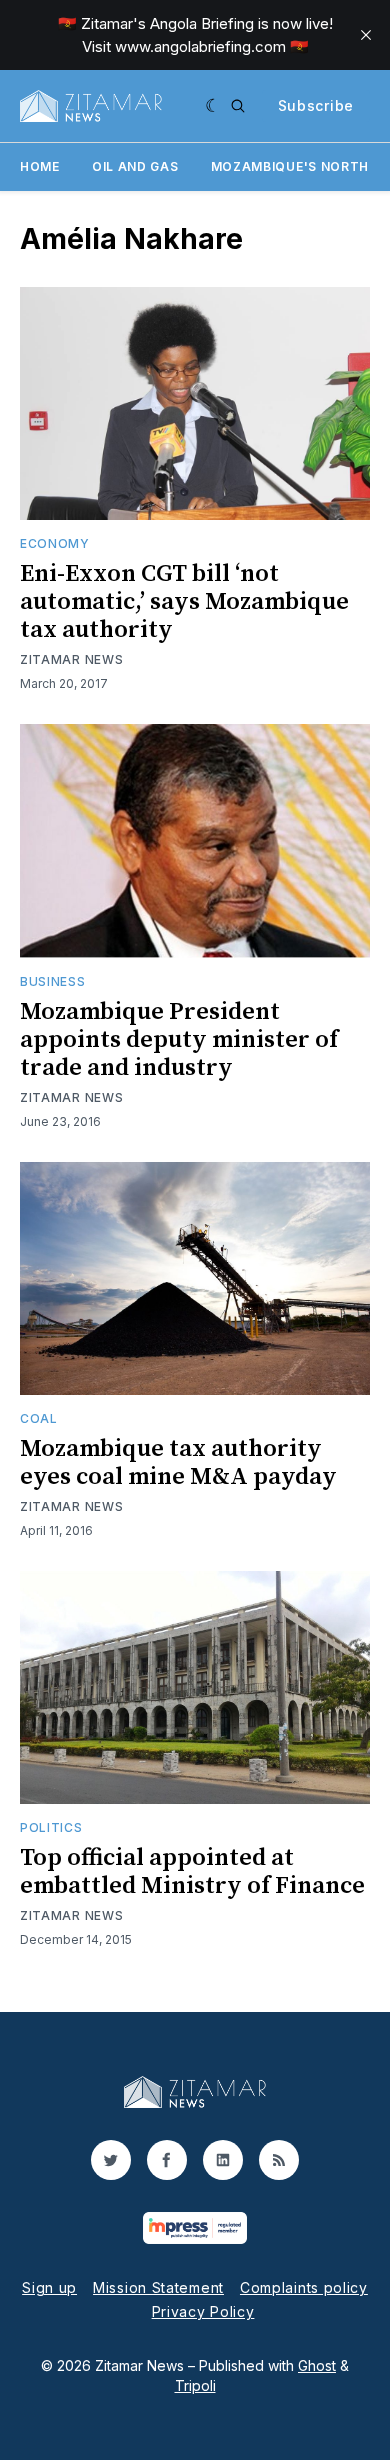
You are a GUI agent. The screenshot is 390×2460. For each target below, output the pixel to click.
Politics (51, 1827)
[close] (366, 35)
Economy (55, 543)
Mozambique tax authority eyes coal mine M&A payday (178, 1463)
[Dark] (213, 106)
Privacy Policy (203, 2311)
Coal (39, 1418)
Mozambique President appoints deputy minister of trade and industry (179, 1040)
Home (40, 166)
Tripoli (195, 2385)
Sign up (49, 2287)
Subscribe (316, 105)
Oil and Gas (135, 166)
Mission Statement (158, 2287)
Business (53, 981)
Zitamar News (71, 659)
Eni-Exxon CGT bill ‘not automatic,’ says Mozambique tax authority (184, 602)
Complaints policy (304, 2287)
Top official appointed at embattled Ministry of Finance (192, 1872)
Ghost (317, 2365)
